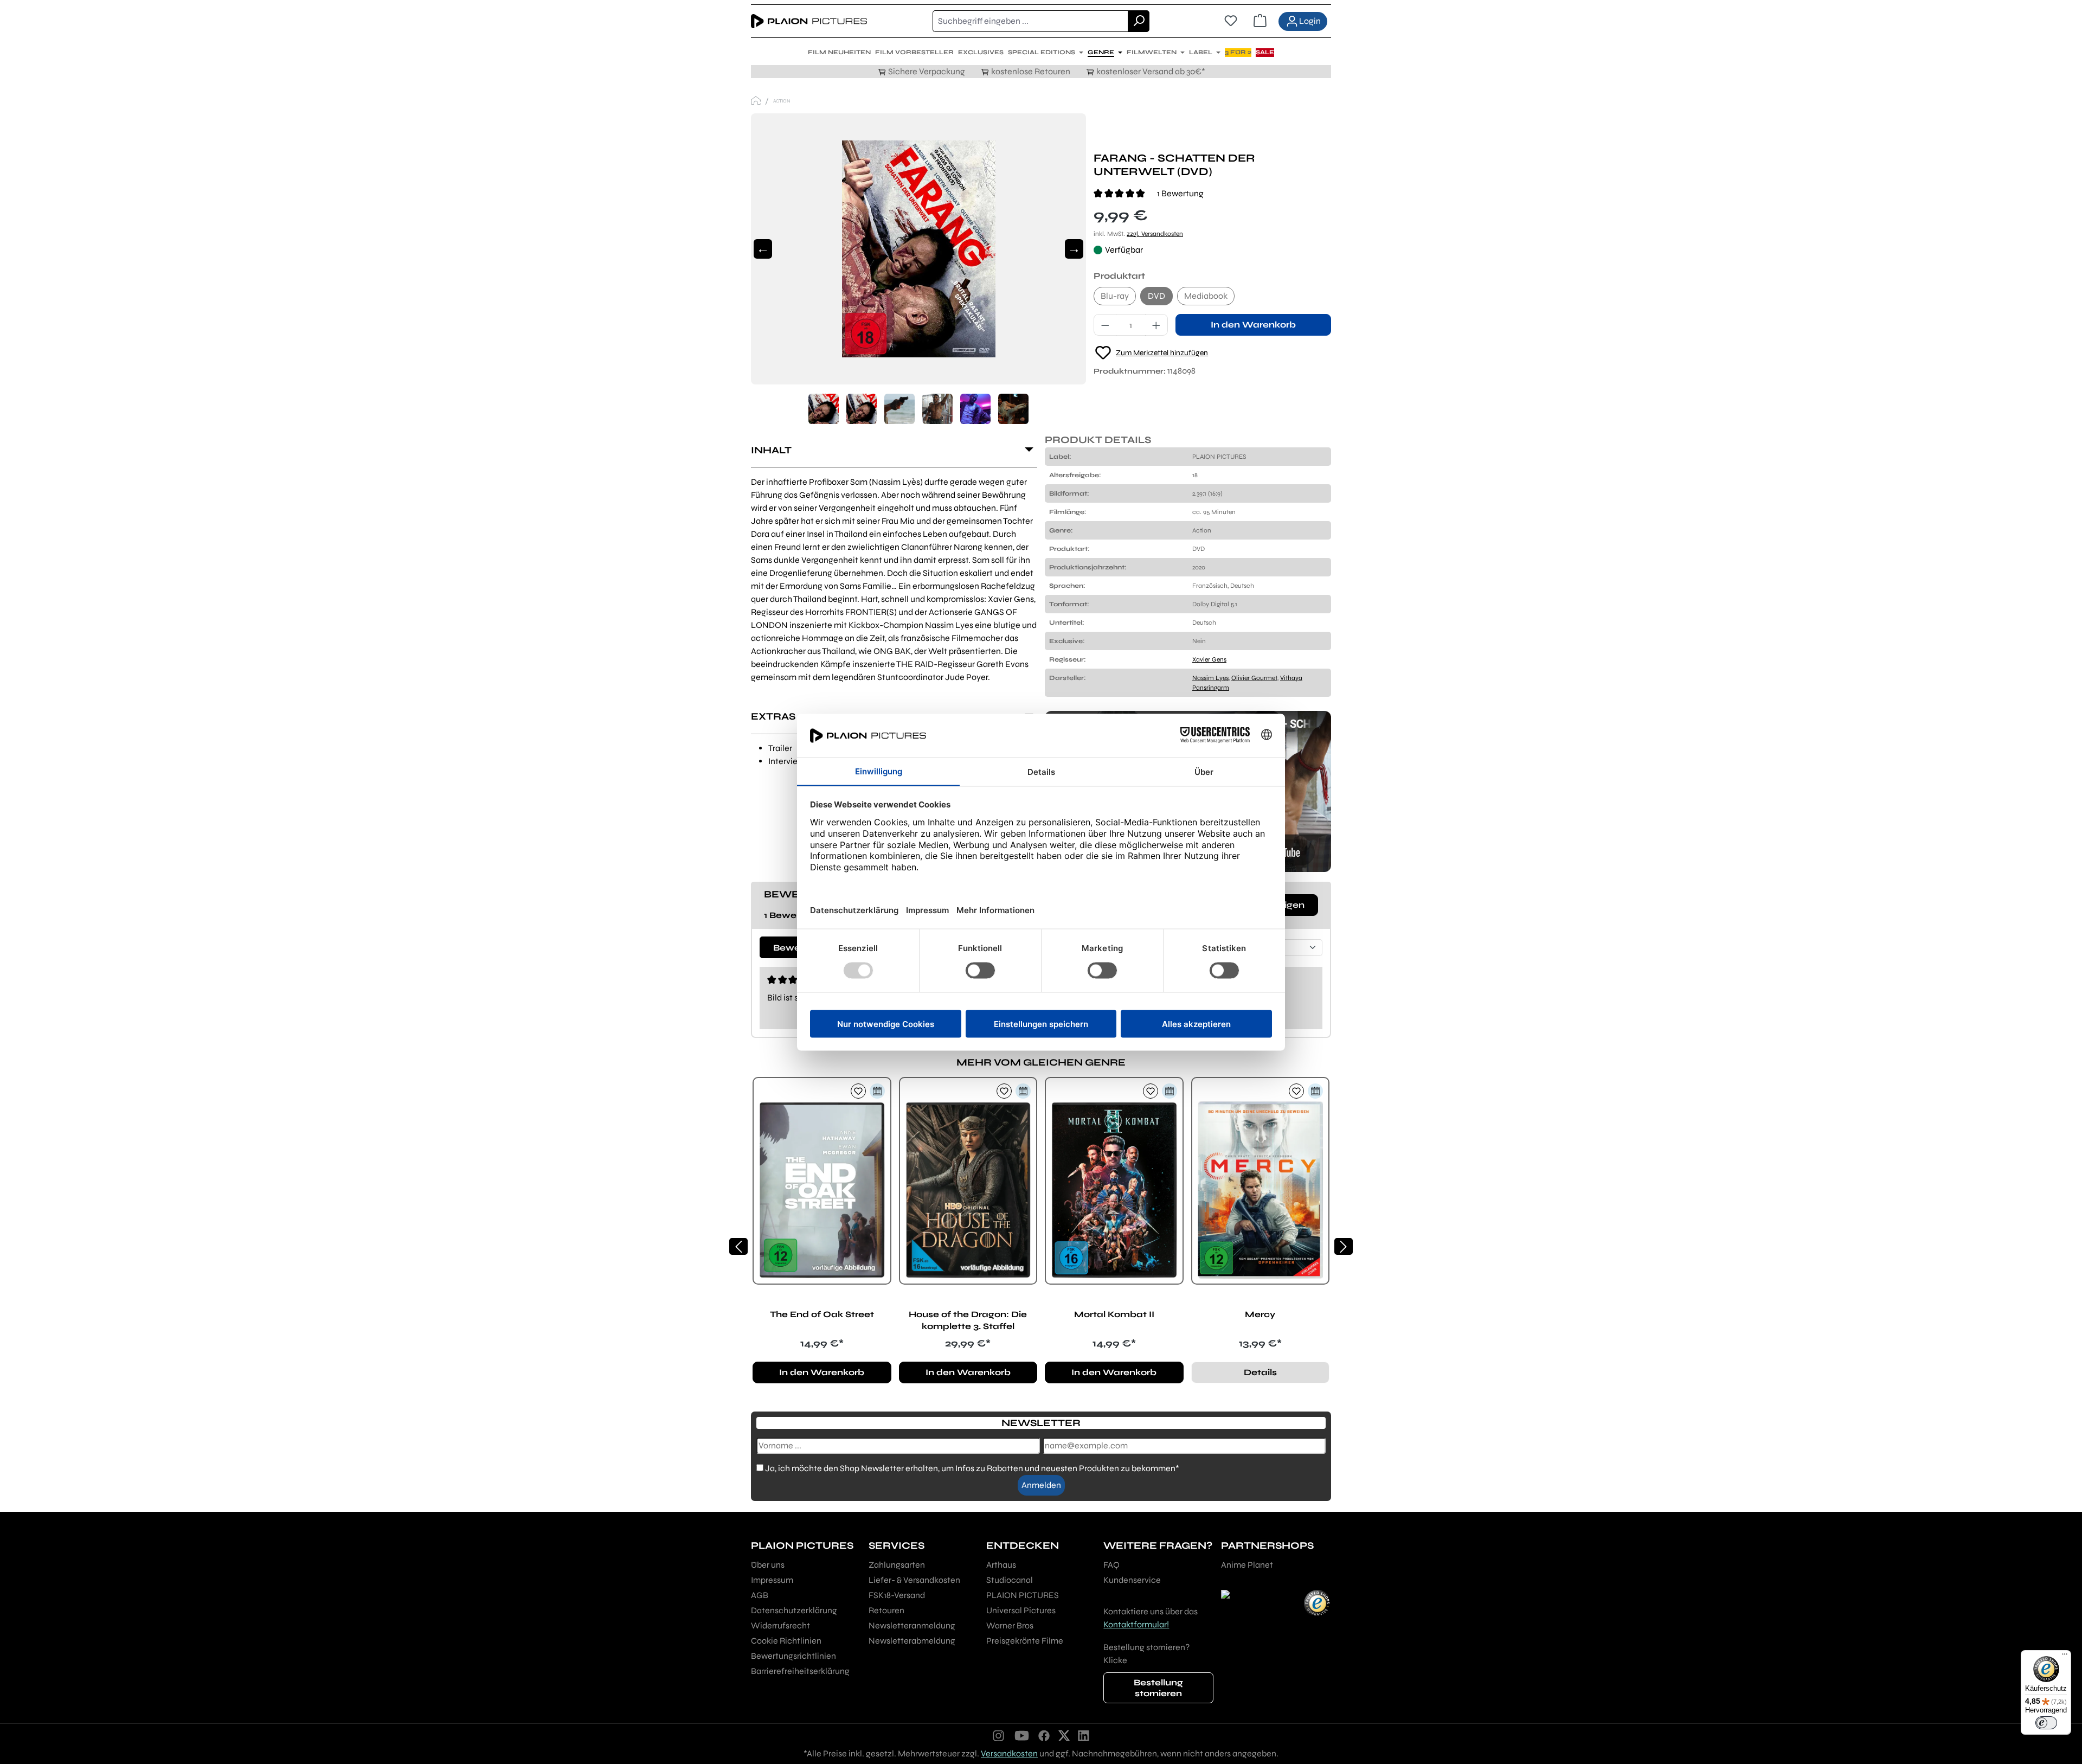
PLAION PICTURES (1023, 1595)
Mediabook (1206, 296)
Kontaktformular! (1136, 1624)
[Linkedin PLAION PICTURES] (1084, 1735)
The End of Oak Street (822, 1314)
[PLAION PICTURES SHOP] (756, 101)
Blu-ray (1115, 296)
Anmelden (1041, 1485)
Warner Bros (1010, 1625)
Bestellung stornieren (1158, 1688)
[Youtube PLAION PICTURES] (1021, 1735)
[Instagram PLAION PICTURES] (999, 1735)
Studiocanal (1010, 1580)
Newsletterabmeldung (912, 1641)
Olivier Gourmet (1254, 678)
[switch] (2046, 1723)
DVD (1156, 296)
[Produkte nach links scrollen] (738, 1246)
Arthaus (1001, 1565)
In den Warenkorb (1253, 325)
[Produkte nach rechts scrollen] (1344, 1246)
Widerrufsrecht (780, 1625)
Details (1260, 1372)
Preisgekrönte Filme (1025, 1641)
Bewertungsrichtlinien (793, 1656)
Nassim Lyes (1210, 678)
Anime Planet (1247, 1565)
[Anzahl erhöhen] (1156, 325)
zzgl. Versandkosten (1155, 234)
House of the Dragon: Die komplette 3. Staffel (968, 1320)
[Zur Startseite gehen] (809, 21)
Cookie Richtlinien (786, 1641)
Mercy (1260, 1314)
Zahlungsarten (897, 1565)
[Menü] (2065, 1657)
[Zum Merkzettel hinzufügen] (858, 1091)
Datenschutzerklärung (794, 1610)
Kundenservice (1132, 1580)
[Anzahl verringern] (1105, 325)
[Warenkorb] (1260, 21)
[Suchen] (1139, 21)
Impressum (772, 1580)
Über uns (768, 1565)
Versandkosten (1009, 1753)
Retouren (886, 1610)
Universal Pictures (1021, 1610)
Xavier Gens (1209, 659)
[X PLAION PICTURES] (1064, 1735)
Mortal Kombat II (1114, 1314)
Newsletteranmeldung (912, 1625)
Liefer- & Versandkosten (914, 1580)
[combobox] (1030, 21)
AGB (760, 1595)
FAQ (1111, 1565)
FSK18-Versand (897, 1595)
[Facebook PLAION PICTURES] (1044, 1735)
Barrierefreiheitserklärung (800, 1671)
